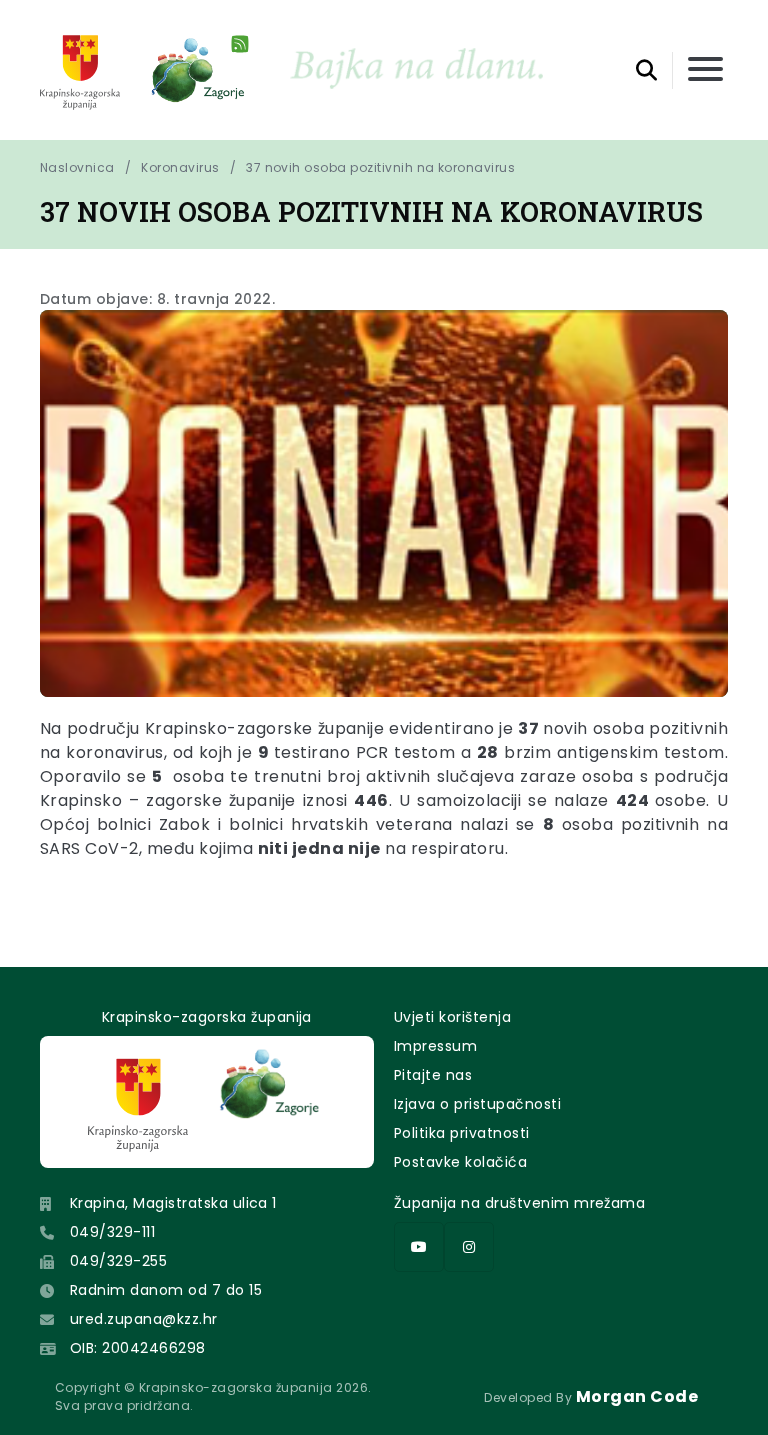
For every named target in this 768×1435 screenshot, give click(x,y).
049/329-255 (118, 1261)
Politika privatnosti (462, 1133)
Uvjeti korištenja (452, 1017)
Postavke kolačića (460, 1162)
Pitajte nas (433, 1075)
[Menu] (705, 70)
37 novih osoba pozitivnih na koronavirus (380, 167)
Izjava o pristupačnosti (477, 1104)
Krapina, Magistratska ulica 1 (173, 1203)
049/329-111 (112, 1232)
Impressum (435, 1046)
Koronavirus (180, 167)
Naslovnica (77, 167)
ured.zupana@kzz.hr (144, 1319)
